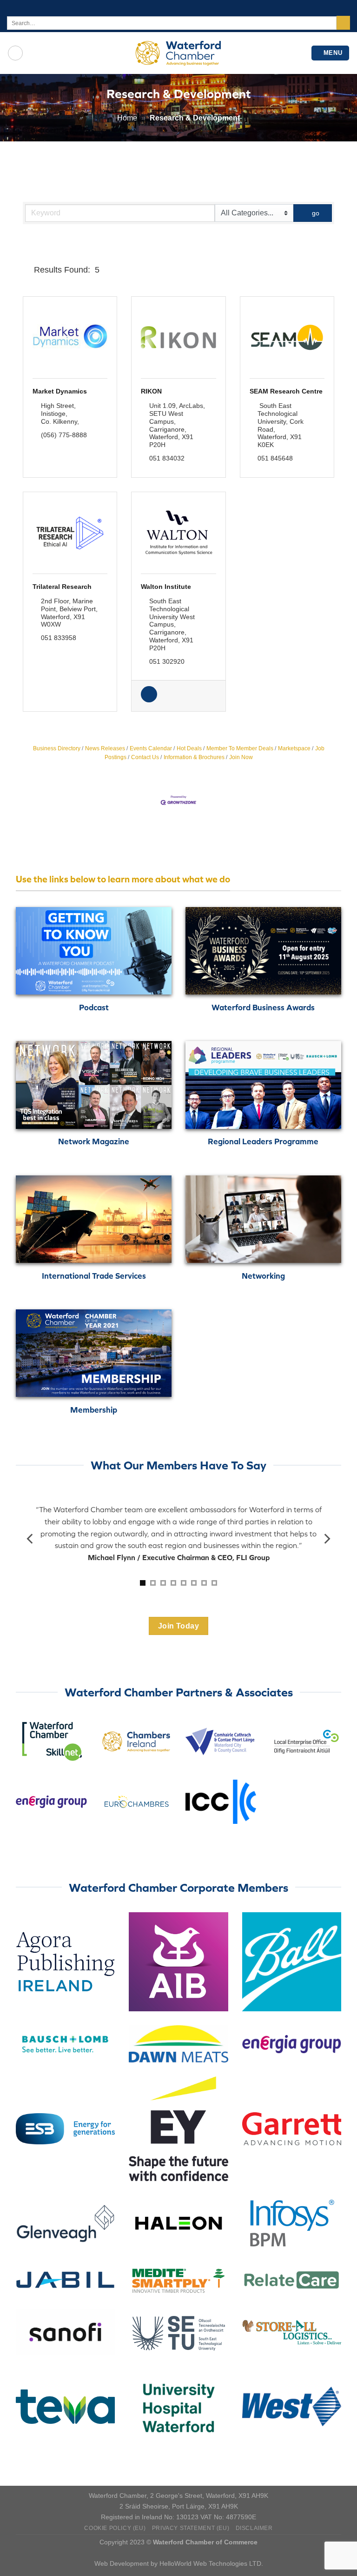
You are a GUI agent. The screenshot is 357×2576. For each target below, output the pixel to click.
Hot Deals (189, 748)
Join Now (241, 757)
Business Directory (57, 748)
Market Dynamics (60, 391)
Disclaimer (254, 2528)
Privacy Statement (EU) (191, 2528)
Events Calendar (151, 748)
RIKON (151, 391)
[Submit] (343, 23)
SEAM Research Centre (286, 391)
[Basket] (15, 53)
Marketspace (294, 748)
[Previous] (31, 1539)
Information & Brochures (194, 757)
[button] (26, 270)
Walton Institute (166, 587)
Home (127, 118)
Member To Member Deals (240, 748)
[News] (149, 700)
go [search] (316, 213)
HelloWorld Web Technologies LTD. (211, 2563)
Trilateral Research (62, 587)
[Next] (326, 1539)
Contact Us (145, 757)
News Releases (105, 748)
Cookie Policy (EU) (115, 2528)
